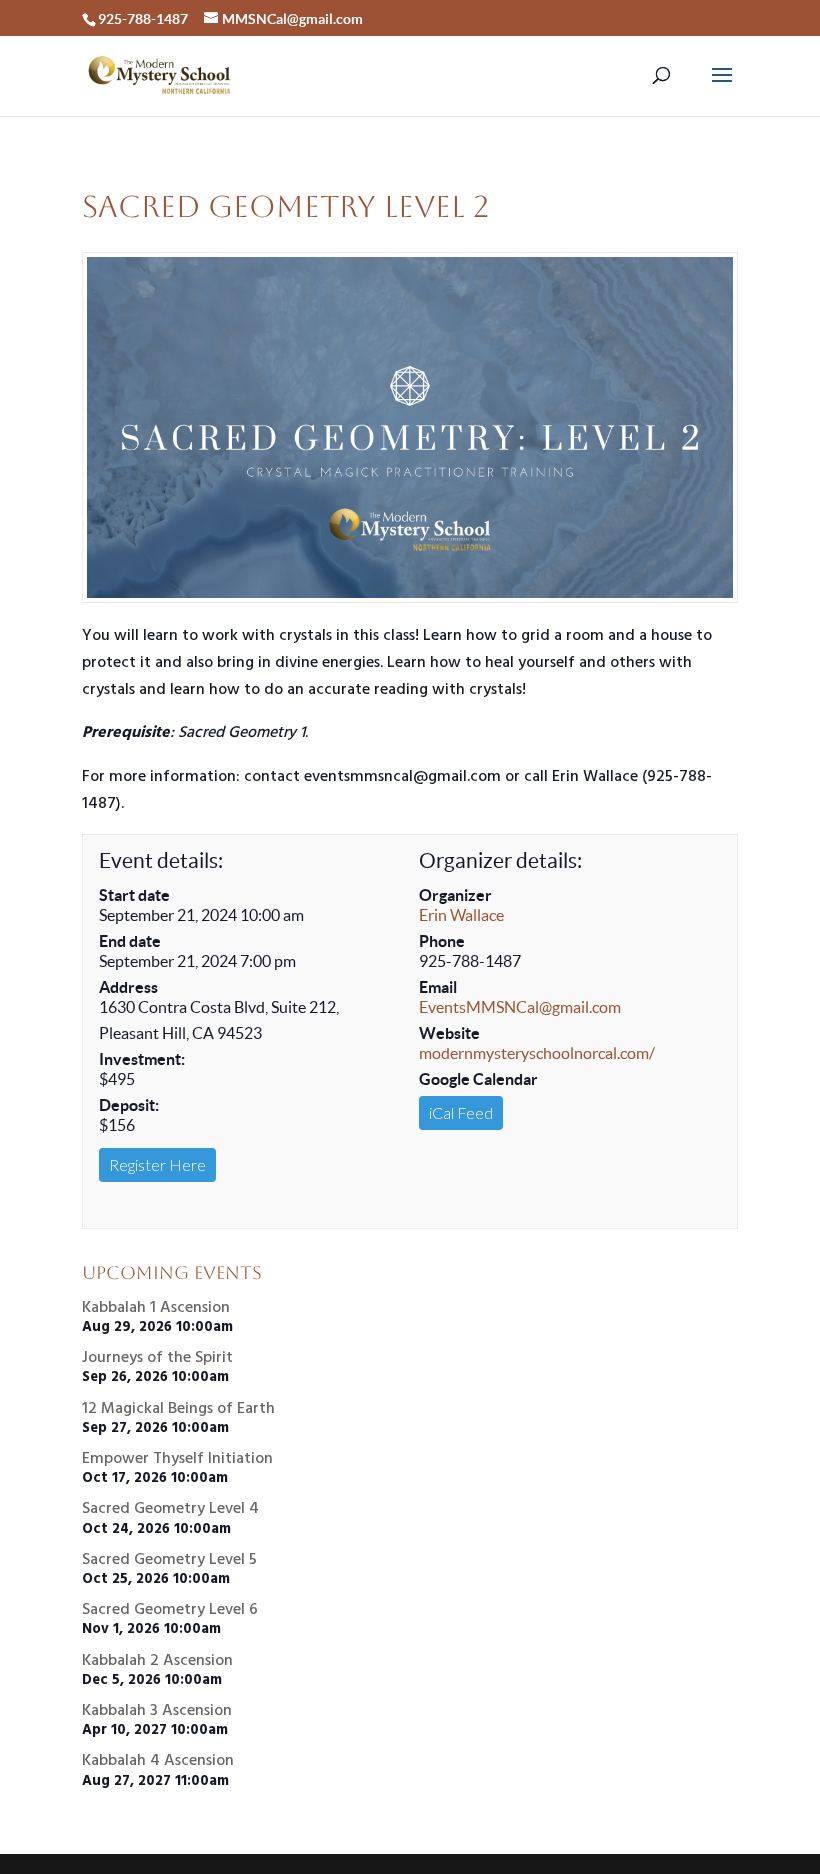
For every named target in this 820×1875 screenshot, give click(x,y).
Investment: (142, 1059)
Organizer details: (500, 860)
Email (438, 987)
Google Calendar (478, 1079)
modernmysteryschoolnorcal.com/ (537, 1053)
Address (128, 987)
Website (449, 1033)
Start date (134, 895)
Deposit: (129, 1105)
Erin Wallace (461, 915)
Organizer (455, 895)
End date (130, 941)
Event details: (161, 860)
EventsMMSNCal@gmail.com (520, 1007)
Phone (442, 941)
